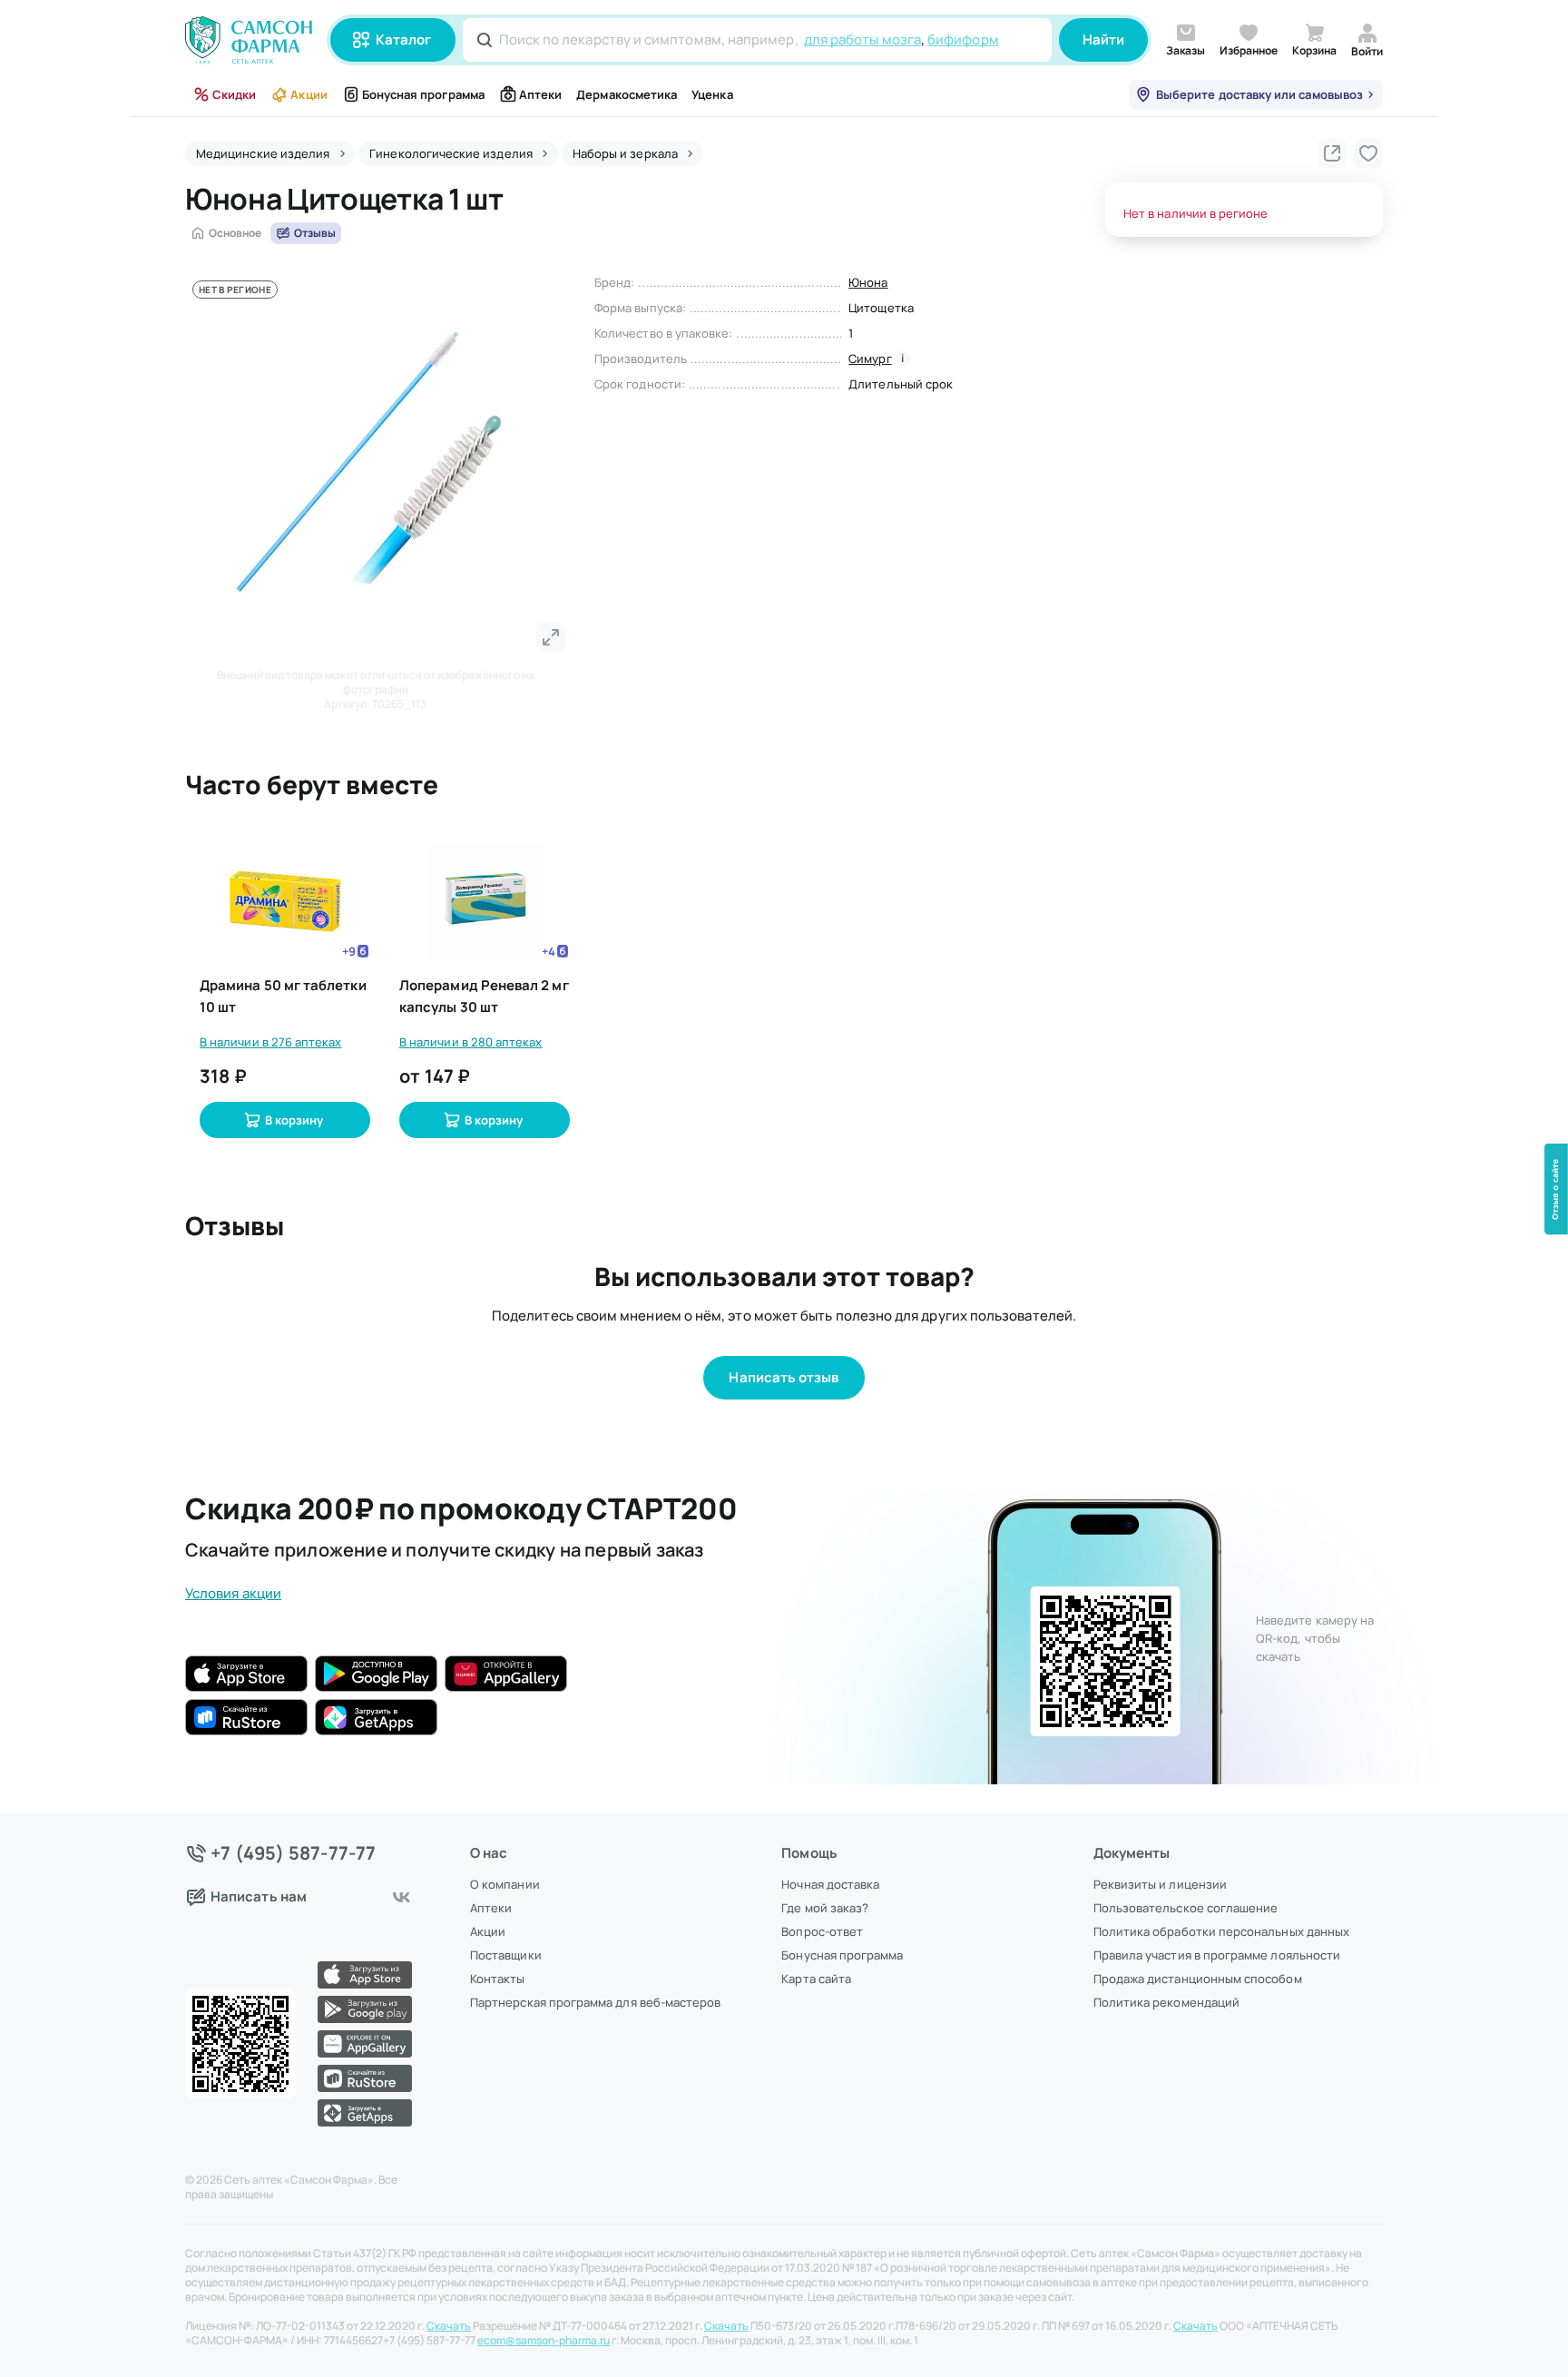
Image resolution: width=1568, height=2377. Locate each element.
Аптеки (540, 94)
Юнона (868, 282)
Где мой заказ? (825, 1908)
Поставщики (506, 1955)
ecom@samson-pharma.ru (544, 2341)
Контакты (498, 1979)
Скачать (449, 2326)
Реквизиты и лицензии (1160, 1884)
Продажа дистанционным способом (1198, 1979)
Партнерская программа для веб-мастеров (595, 2002)
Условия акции (233, 1593)
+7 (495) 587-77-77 (294, 1853)
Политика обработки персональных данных (1221, 1931)
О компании (505, 1884)
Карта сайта (816, 1979)
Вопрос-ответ (822, 1931)
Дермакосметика (627, 94)
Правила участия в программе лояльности (1217, 1955)
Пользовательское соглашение (1186, 1908)
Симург (870, 359)
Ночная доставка (830, 1884)
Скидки (234, 94)
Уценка (712, 94)
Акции (309, 94)
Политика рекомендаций (1166, 2002)
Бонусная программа (423, 94)
